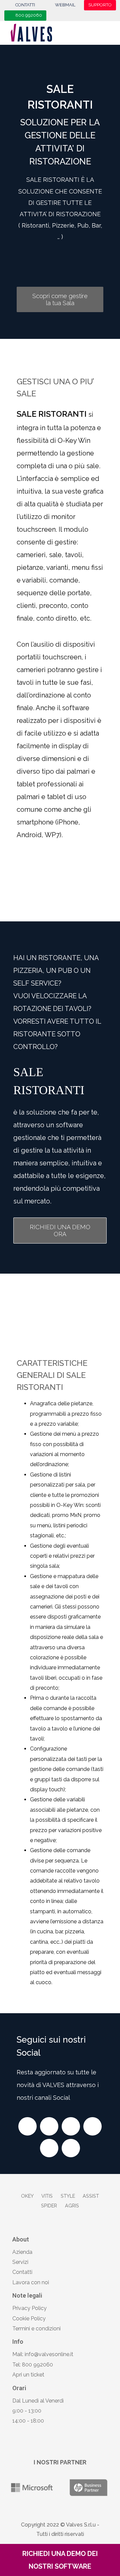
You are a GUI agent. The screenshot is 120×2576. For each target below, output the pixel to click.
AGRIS (72, 2206)
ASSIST (91, 2196)
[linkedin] (49, 2148)
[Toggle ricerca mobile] (96, 32)
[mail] (71, 2148)
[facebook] (27, 2126)
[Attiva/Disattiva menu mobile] (110, 32)
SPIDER (49, 2206)
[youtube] (92, 2126)
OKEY (27, 2196)
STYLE (68, 2196)
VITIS (47, 2196)
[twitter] (49, 2126)
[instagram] (71, 2126)
